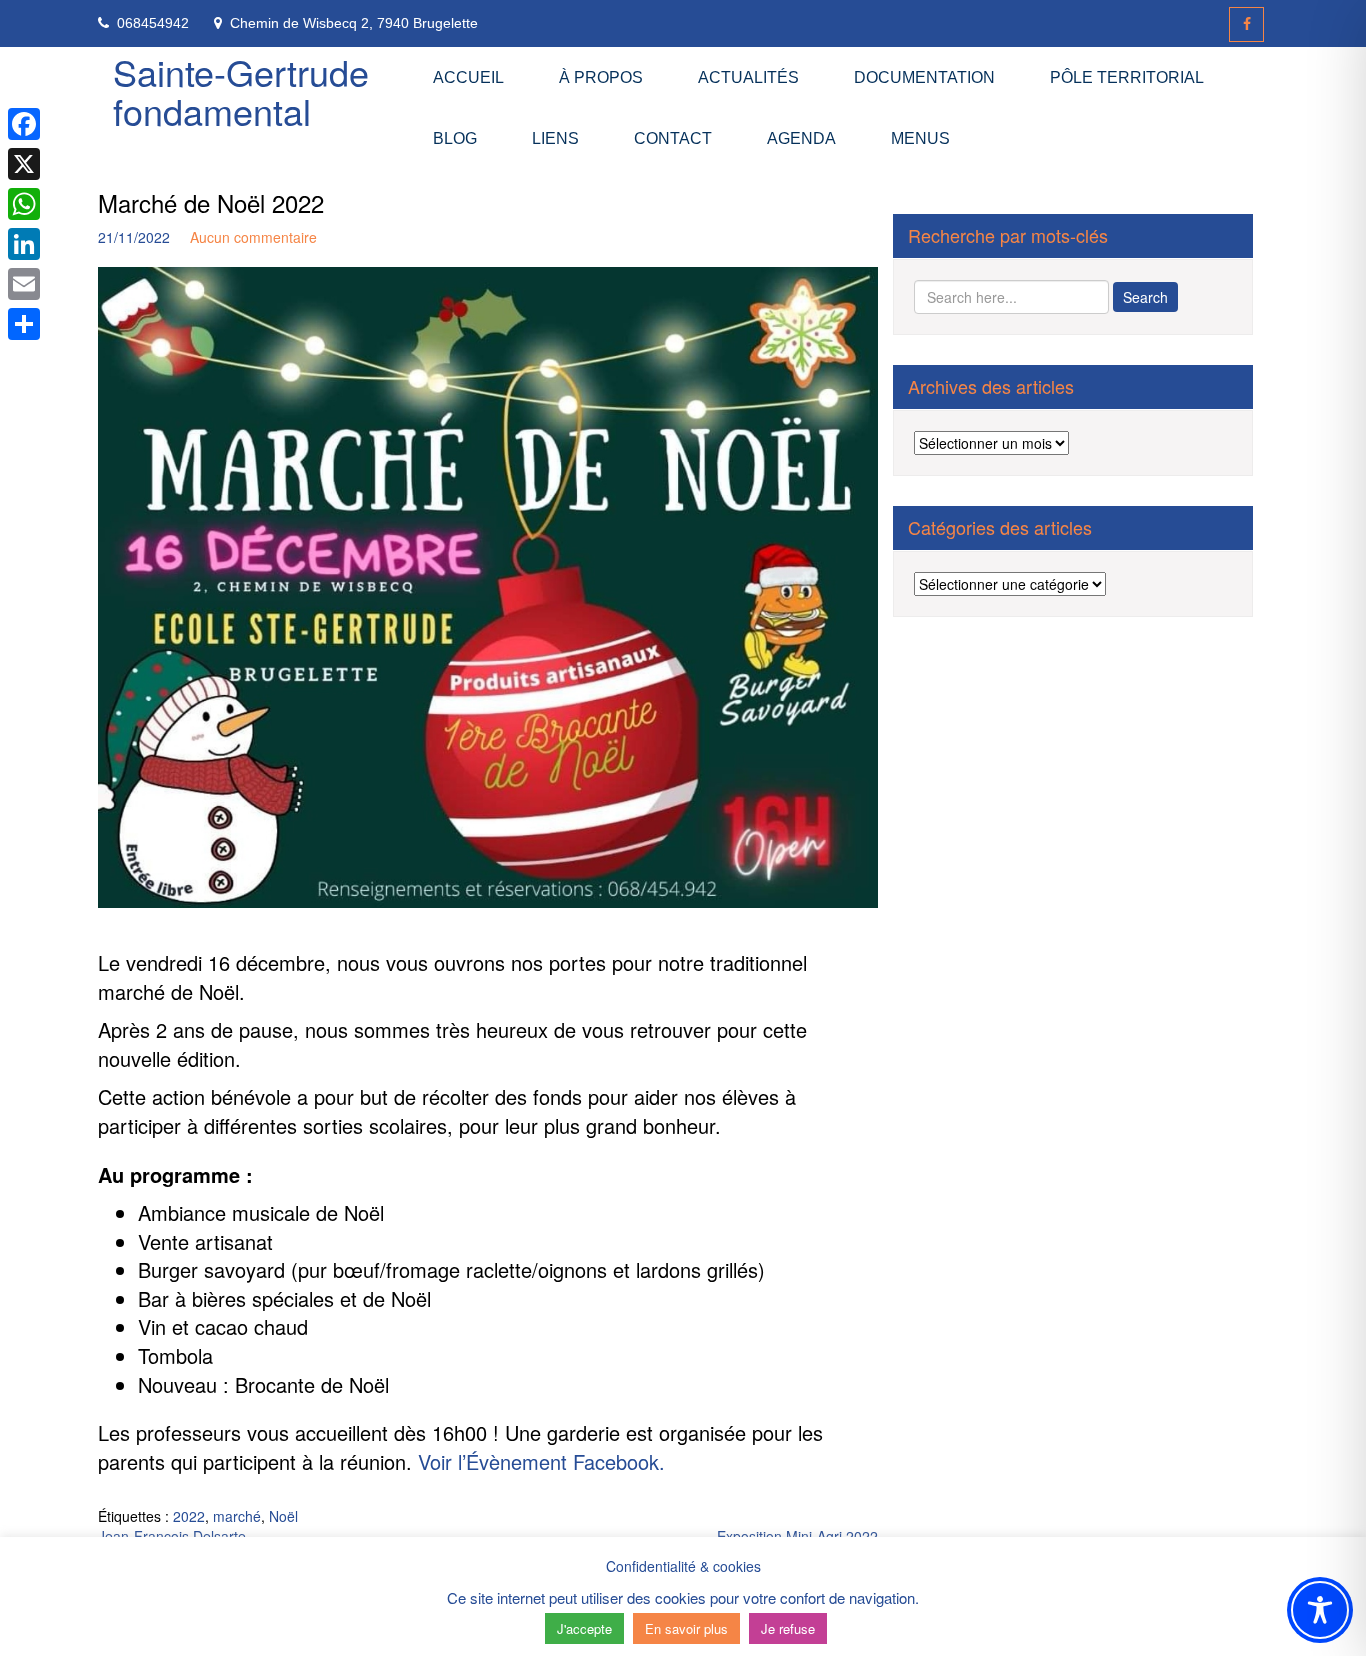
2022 (189, 1516)
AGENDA (801, 138)
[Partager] (24, 324)
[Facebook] (1246, 24)
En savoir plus (686, 1628)
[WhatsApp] (24, 204)
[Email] (24, 284)
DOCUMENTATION (924, 77)
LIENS (555, 138)
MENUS (920, 138)
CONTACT (673, 138)
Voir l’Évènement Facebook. (541, 1461)
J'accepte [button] (584, 1628)
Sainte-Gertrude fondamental (241, 91)
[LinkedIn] (24, 244)
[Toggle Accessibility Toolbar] (1320, 1610)
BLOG (455, 138)
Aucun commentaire (253, 237)
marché (237, 1516)
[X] (24, 164)
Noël (283, 1516)
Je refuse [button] (788, 1628)
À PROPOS (601, 77)
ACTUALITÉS (748, 77)
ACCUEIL (468, 77)
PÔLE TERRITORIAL (1127, 77)
